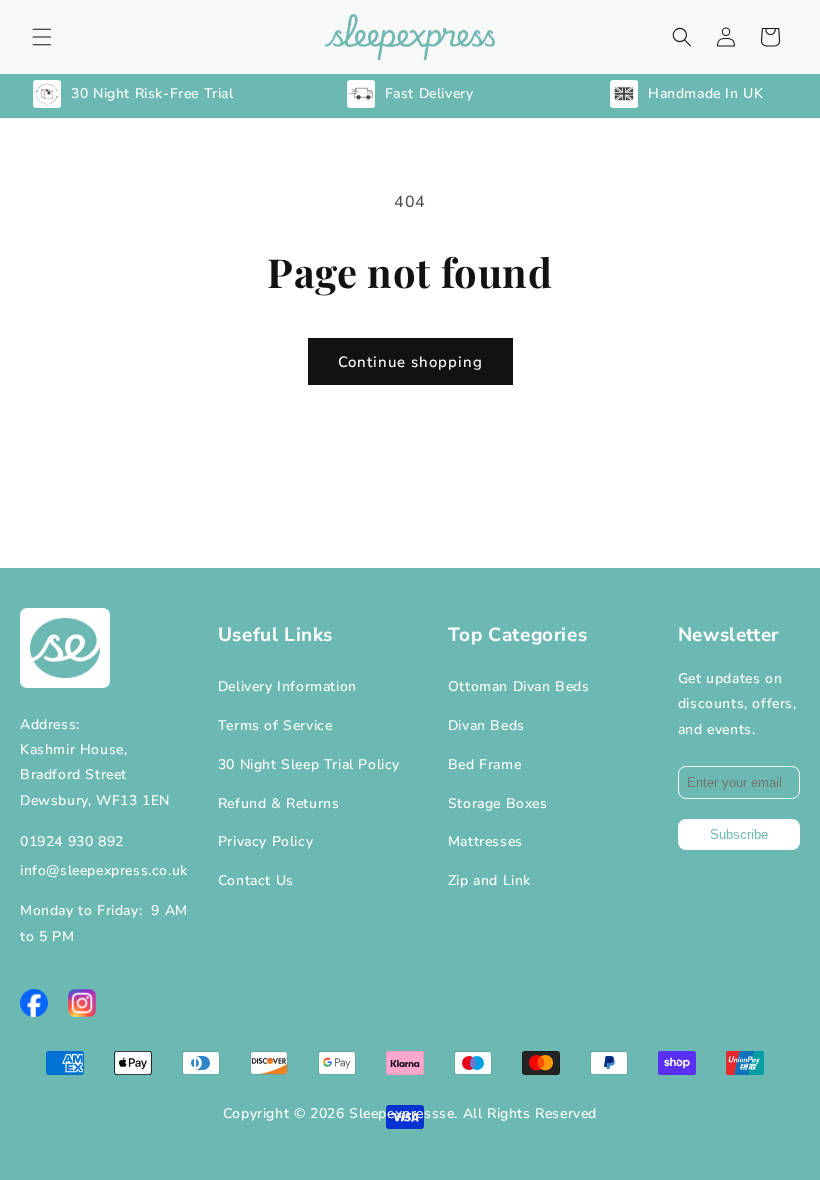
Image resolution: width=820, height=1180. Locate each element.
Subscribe (739, 834)
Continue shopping (410, 362)
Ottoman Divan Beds (519, 686)
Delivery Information (287, 686)
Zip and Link (489, 880)
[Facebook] (34, 1003)
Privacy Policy (265, 841)
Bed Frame (484, 764)
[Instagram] (82, 1003)
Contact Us (256, 880)
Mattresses (485, 841)
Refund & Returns (279, 803)
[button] (42, 37)
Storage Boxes (498, 803)
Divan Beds (486, 725)
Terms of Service (275, 725)
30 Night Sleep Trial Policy (309, 764)
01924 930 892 (72, 841)
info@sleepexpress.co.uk (104, 870)
